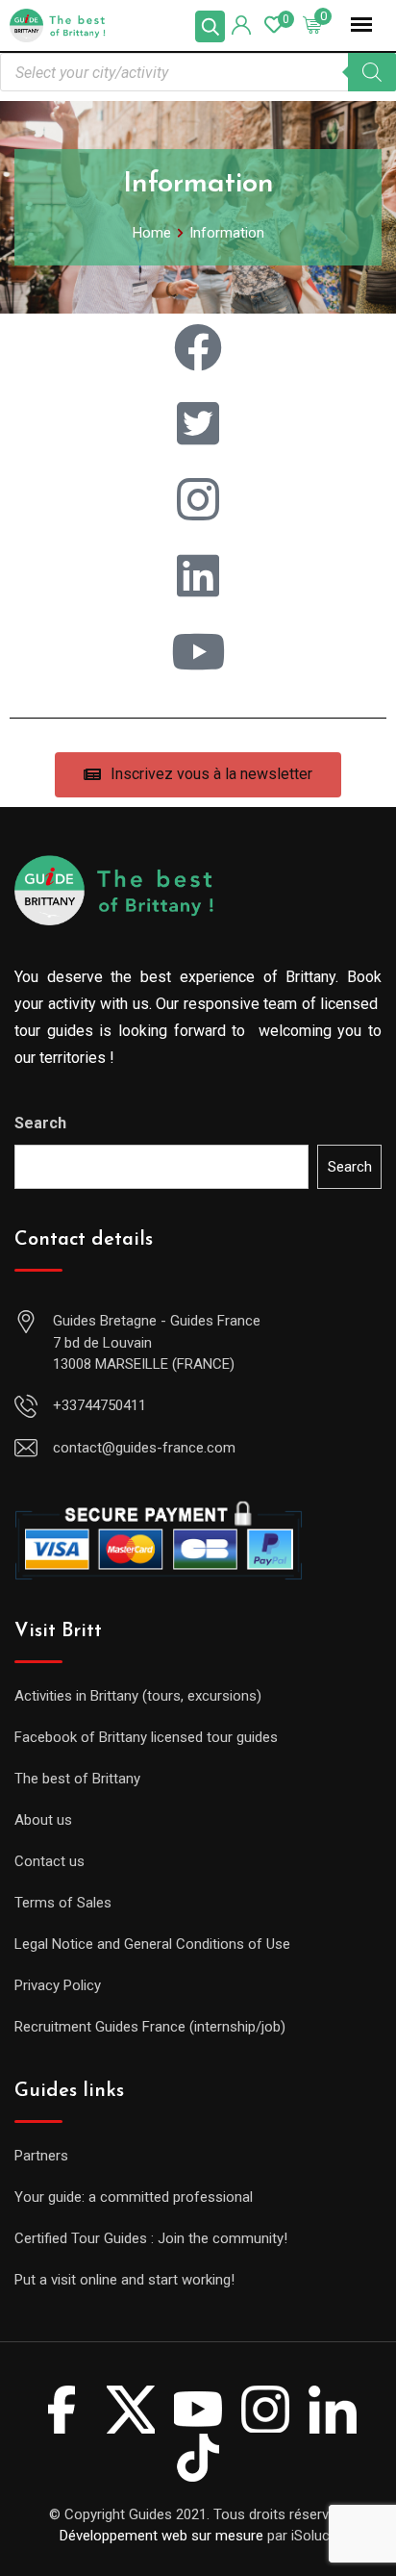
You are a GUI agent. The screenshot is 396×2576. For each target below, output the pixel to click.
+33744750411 (99, 1405)
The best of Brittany (77, 1779)
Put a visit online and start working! (124, 2280)
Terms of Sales (63, 1903)
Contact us (49, 1861)
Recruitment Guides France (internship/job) (150, 2027)
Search (40, 1123)
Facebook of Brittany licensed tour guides (146, 1737)
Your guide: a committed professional (134, 2197)
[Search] (372, 72)
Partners (41, 2156)
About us (43, 1820)
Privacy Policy (58, 1985)
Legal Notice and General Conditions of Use (152, 1944)
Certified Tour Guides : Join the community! (151, 2238)
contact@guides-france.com (144, 1448)
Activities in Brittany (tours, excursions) (138, 1696)
